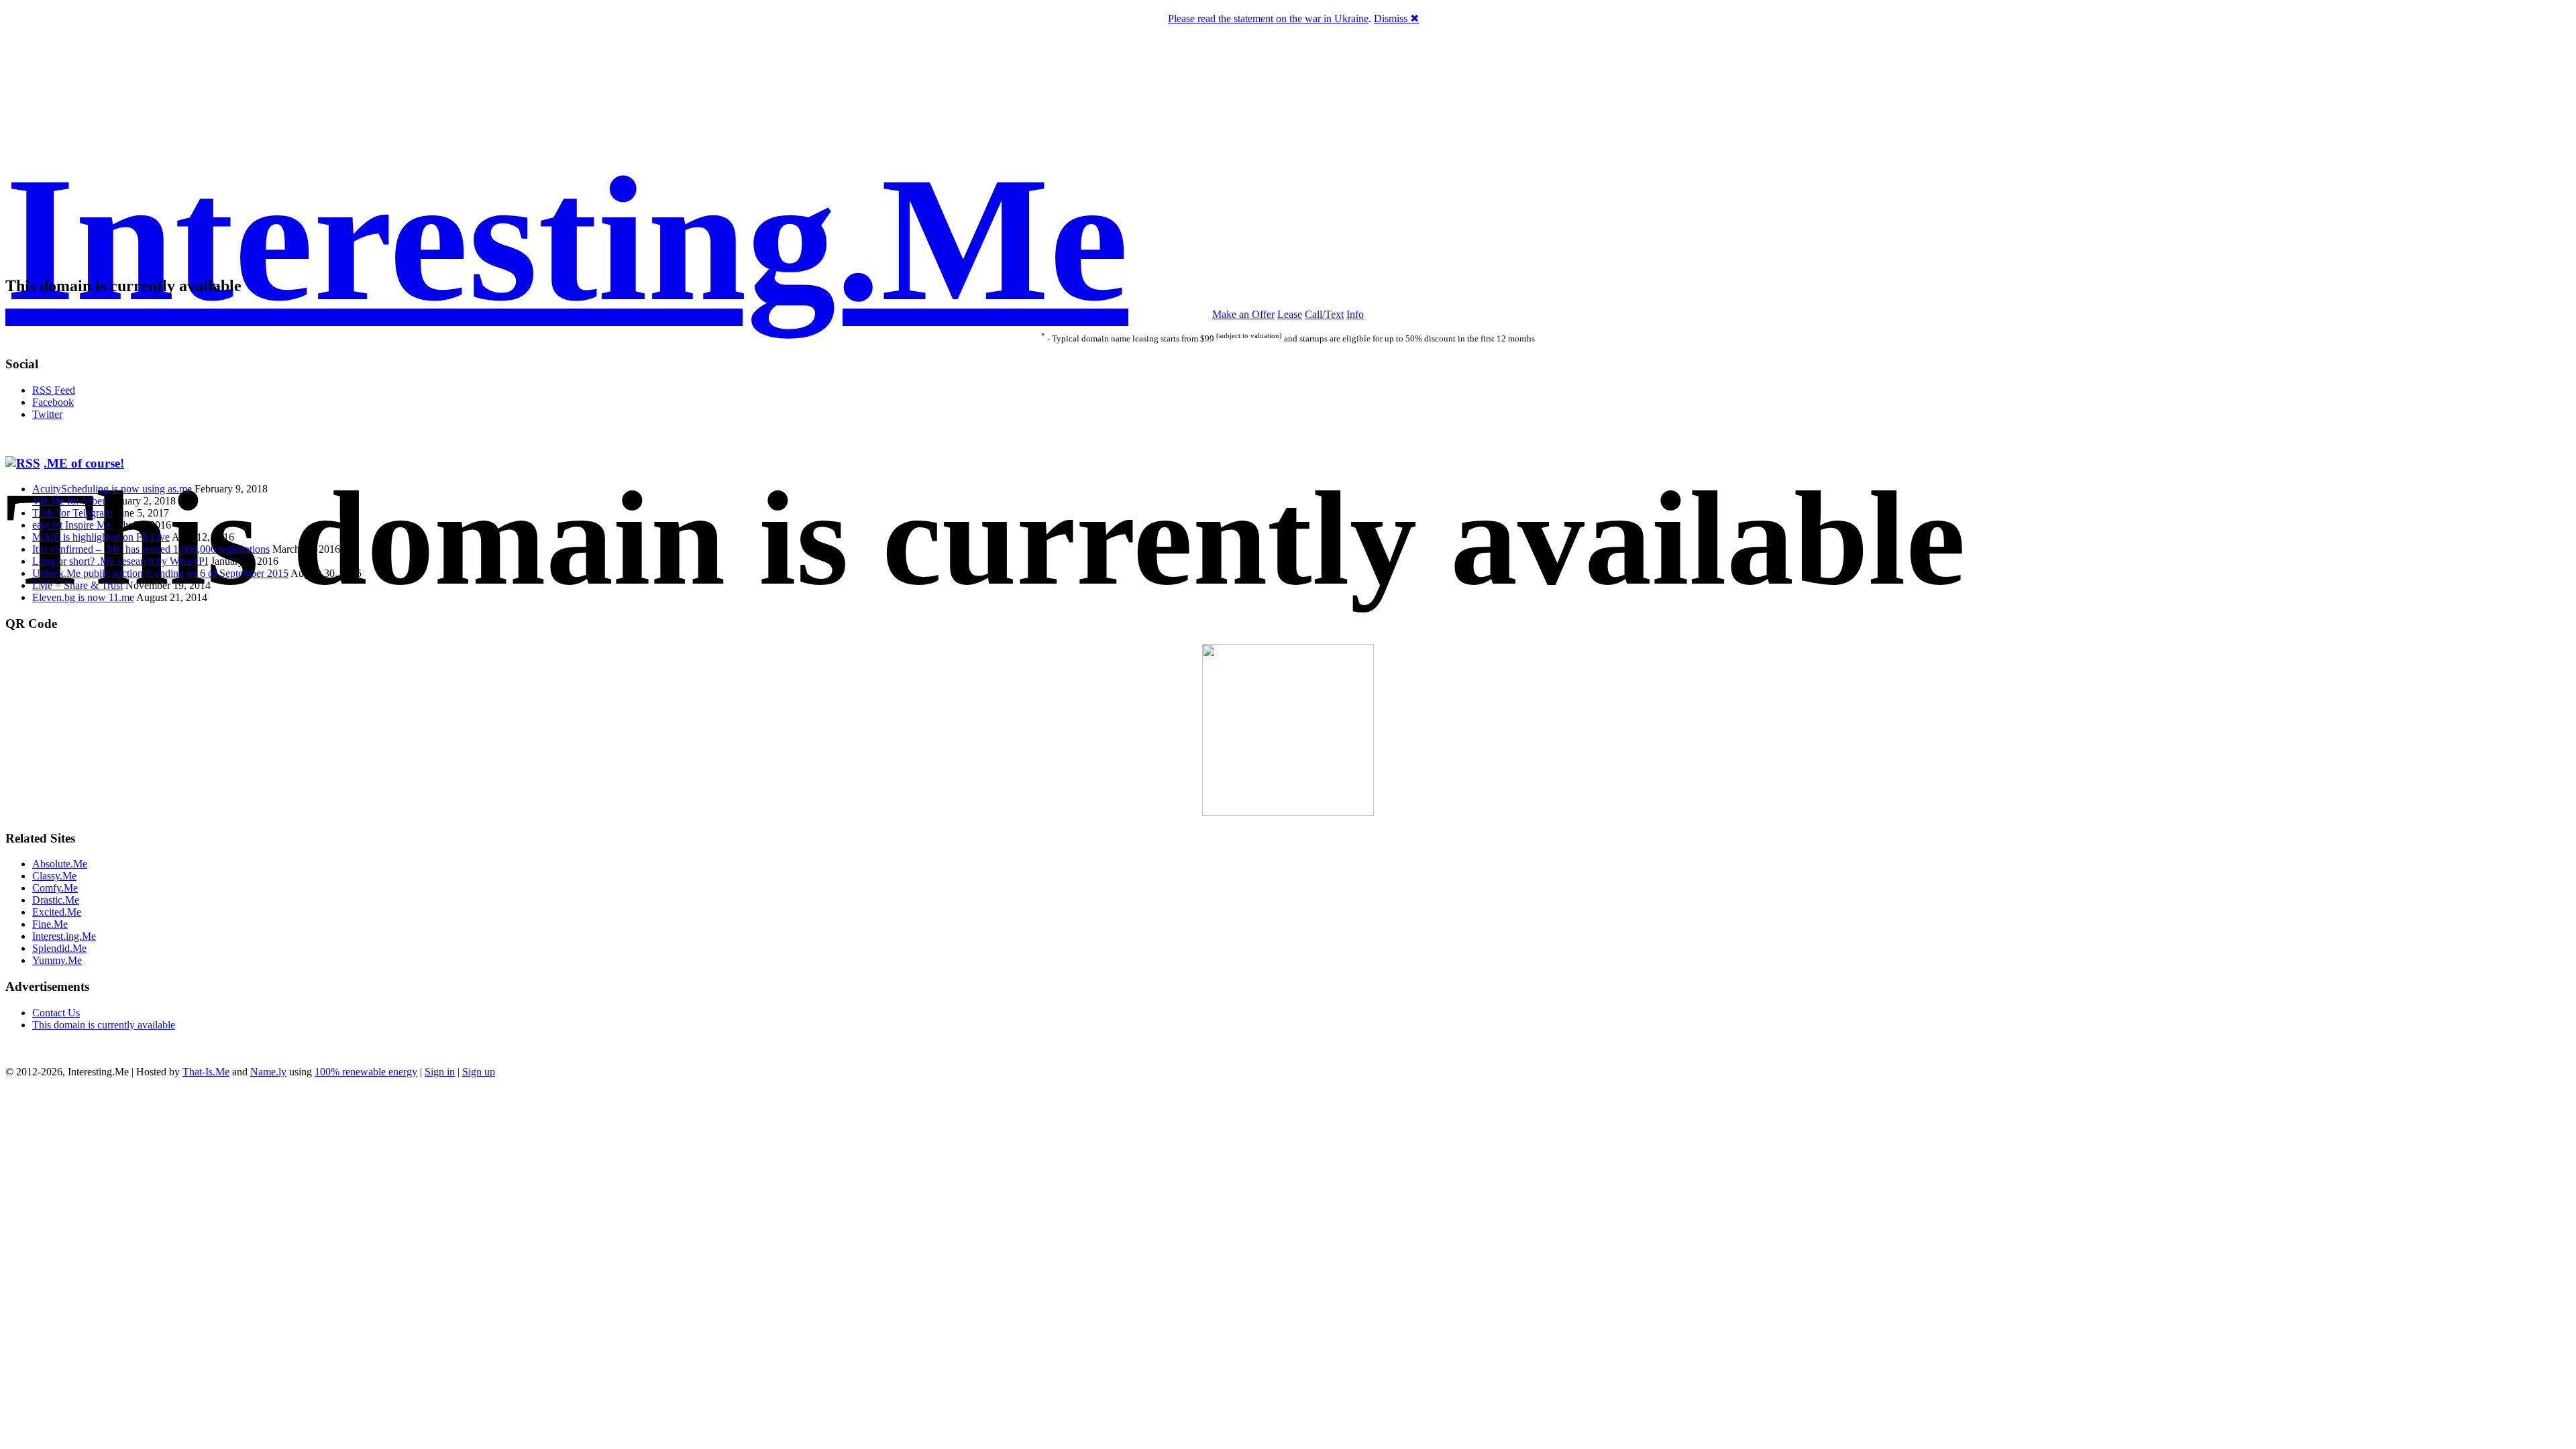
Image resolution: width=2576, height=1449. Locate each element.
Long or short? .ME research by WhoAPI (120, 561)
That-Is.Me (206, 1072)
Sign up (479, 1072)
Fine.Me (50, 924)
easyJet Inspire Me (71, 525)
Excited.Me (57, 912)
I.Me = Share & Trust (77, 585)
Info (1355, 314)
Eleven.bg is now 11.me (83, 597)
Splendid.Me (59, 948)
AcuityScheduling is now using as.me (112, 489)
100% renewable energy (366, 1072)
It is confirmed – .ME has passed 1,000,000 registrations (151, 549)
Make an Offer (1243, 314)
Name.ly (268, 1072)
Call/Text (1324, 314)
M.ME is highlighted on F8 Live (101, 537)
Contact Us (56, 1013)
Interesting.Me (567, 239)
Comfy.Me (55, 888)
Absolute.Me (60, 864)
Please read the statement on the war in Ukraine (1268, 18)
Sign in (440, 1072)
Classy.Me (54, 876)
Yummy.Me (57, 960)
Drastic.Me (56, 900)
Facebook (53, 402)
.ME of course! (84, 463)
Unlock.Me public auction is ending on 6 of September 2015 (160, 573)
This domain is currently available (104, 1025)
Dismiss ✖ (1396, 18)
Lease (1290, 314)
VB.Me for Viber (69, 501)
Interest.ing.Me (64, 936)
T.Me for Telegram (72, 513)
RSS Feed (54, 390)
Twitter (47, 414)
